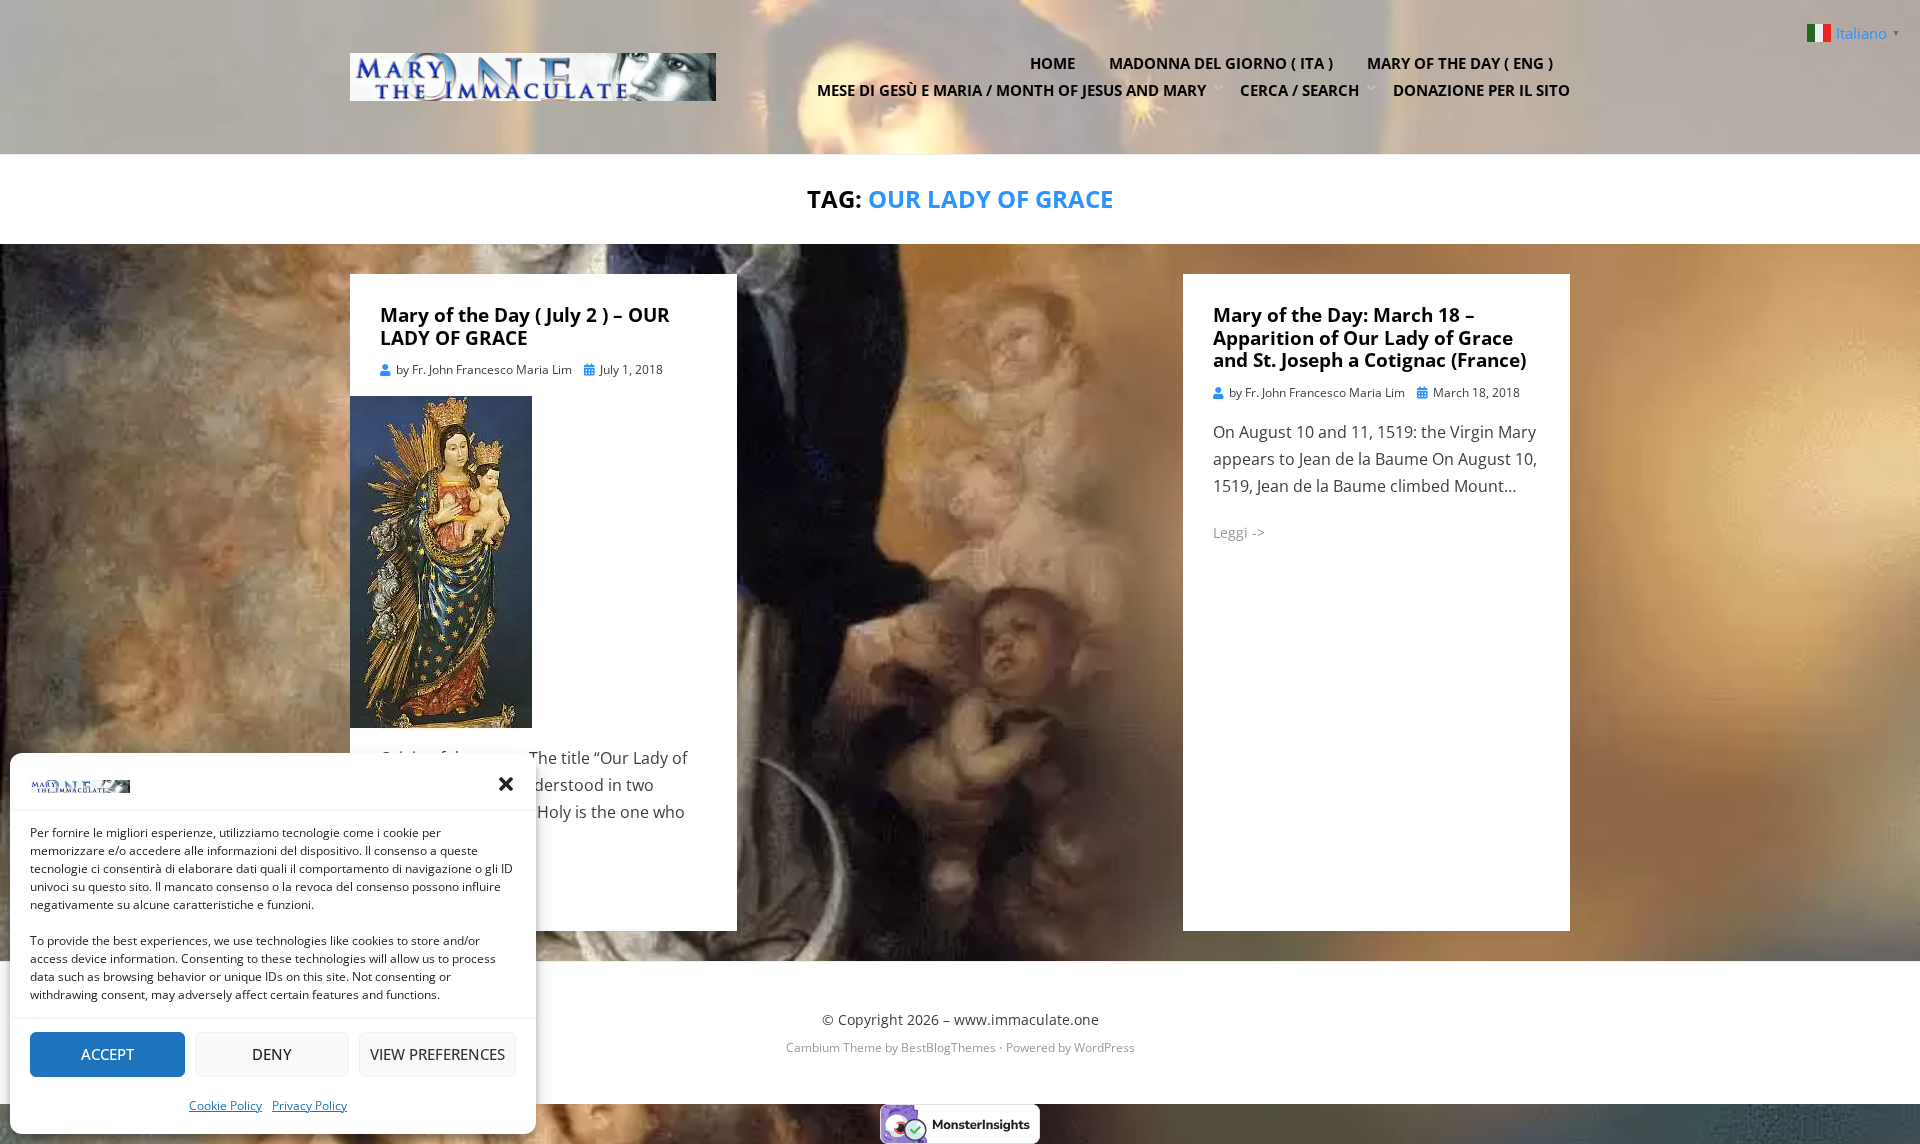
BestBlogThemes (948, 1047)
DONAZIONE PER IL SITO (1481, 90)
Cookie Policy (225, 1105)
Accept (107, 1054)
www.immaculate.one (1026, 1019)
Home (1052, 63)
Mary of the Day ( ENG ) (1460, 63)
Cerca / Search (1299, 90)
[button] (506, 784)
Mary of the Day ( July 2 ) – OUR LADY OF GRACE (525, 326)
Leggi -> (1239, 532)
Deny (272, 1054)
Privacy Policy (309, 1105)
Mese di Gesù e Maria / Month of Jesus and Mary (1011, 90)
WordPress (1104, 1047)
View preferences (437, 1054)
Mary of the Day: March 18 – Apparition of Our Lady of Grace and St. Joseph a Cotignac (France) (1369, 338)
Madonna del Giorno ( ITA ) (1221, 63)
